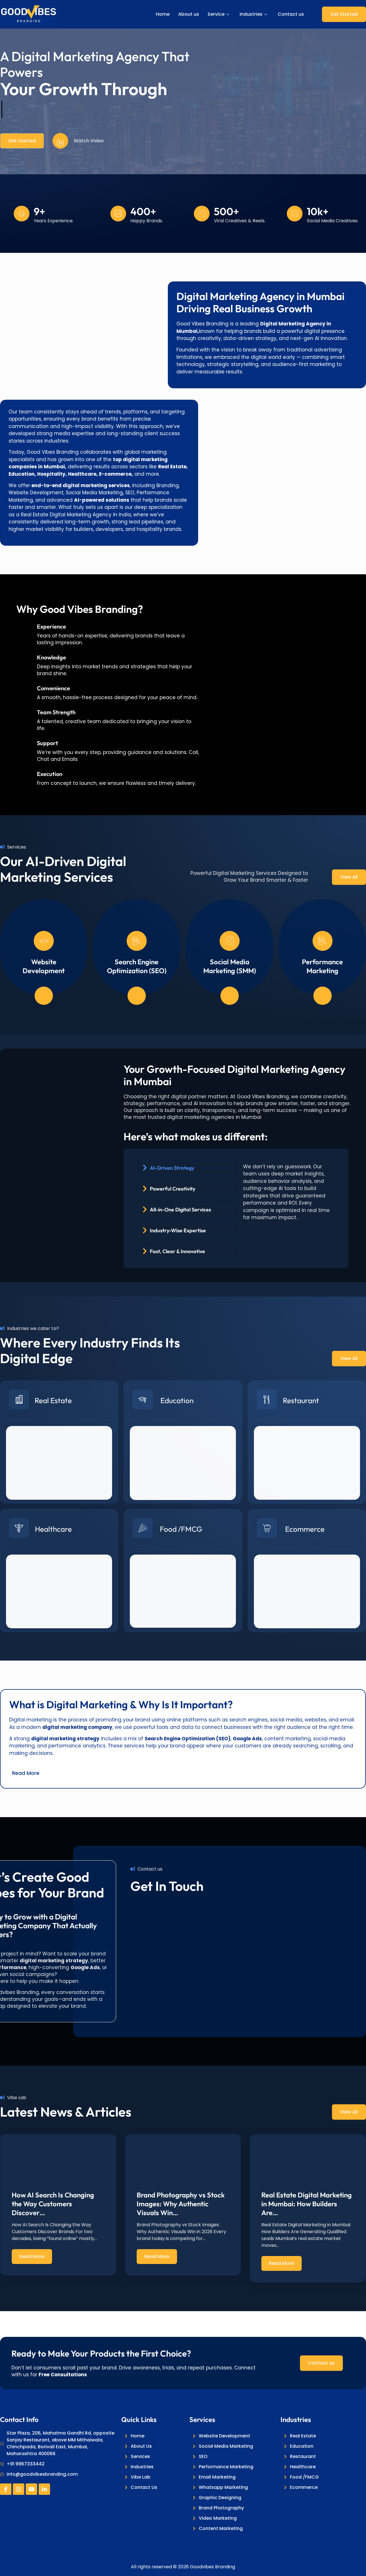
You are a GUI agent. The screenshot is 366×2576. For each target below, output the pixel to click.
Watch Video (89, 141)
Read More (32, 2256)
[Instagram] (19, 2489)
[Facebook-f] (6, 2489)
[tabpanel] (289, 1194)
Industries (251, 14)
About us (189, 14)
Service (216, 14)
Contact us (291, 14)
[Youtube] (31, 2489)
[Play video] (60, 141)
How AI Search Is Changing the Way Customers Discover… (53, 2204)
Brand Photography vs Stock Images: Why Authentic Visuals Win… (181, 2204)
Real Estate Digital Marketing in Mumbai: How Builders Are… (307, 2204)
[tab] (187, 1168)
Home (163, 14)
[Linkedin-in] (44, 2489)
